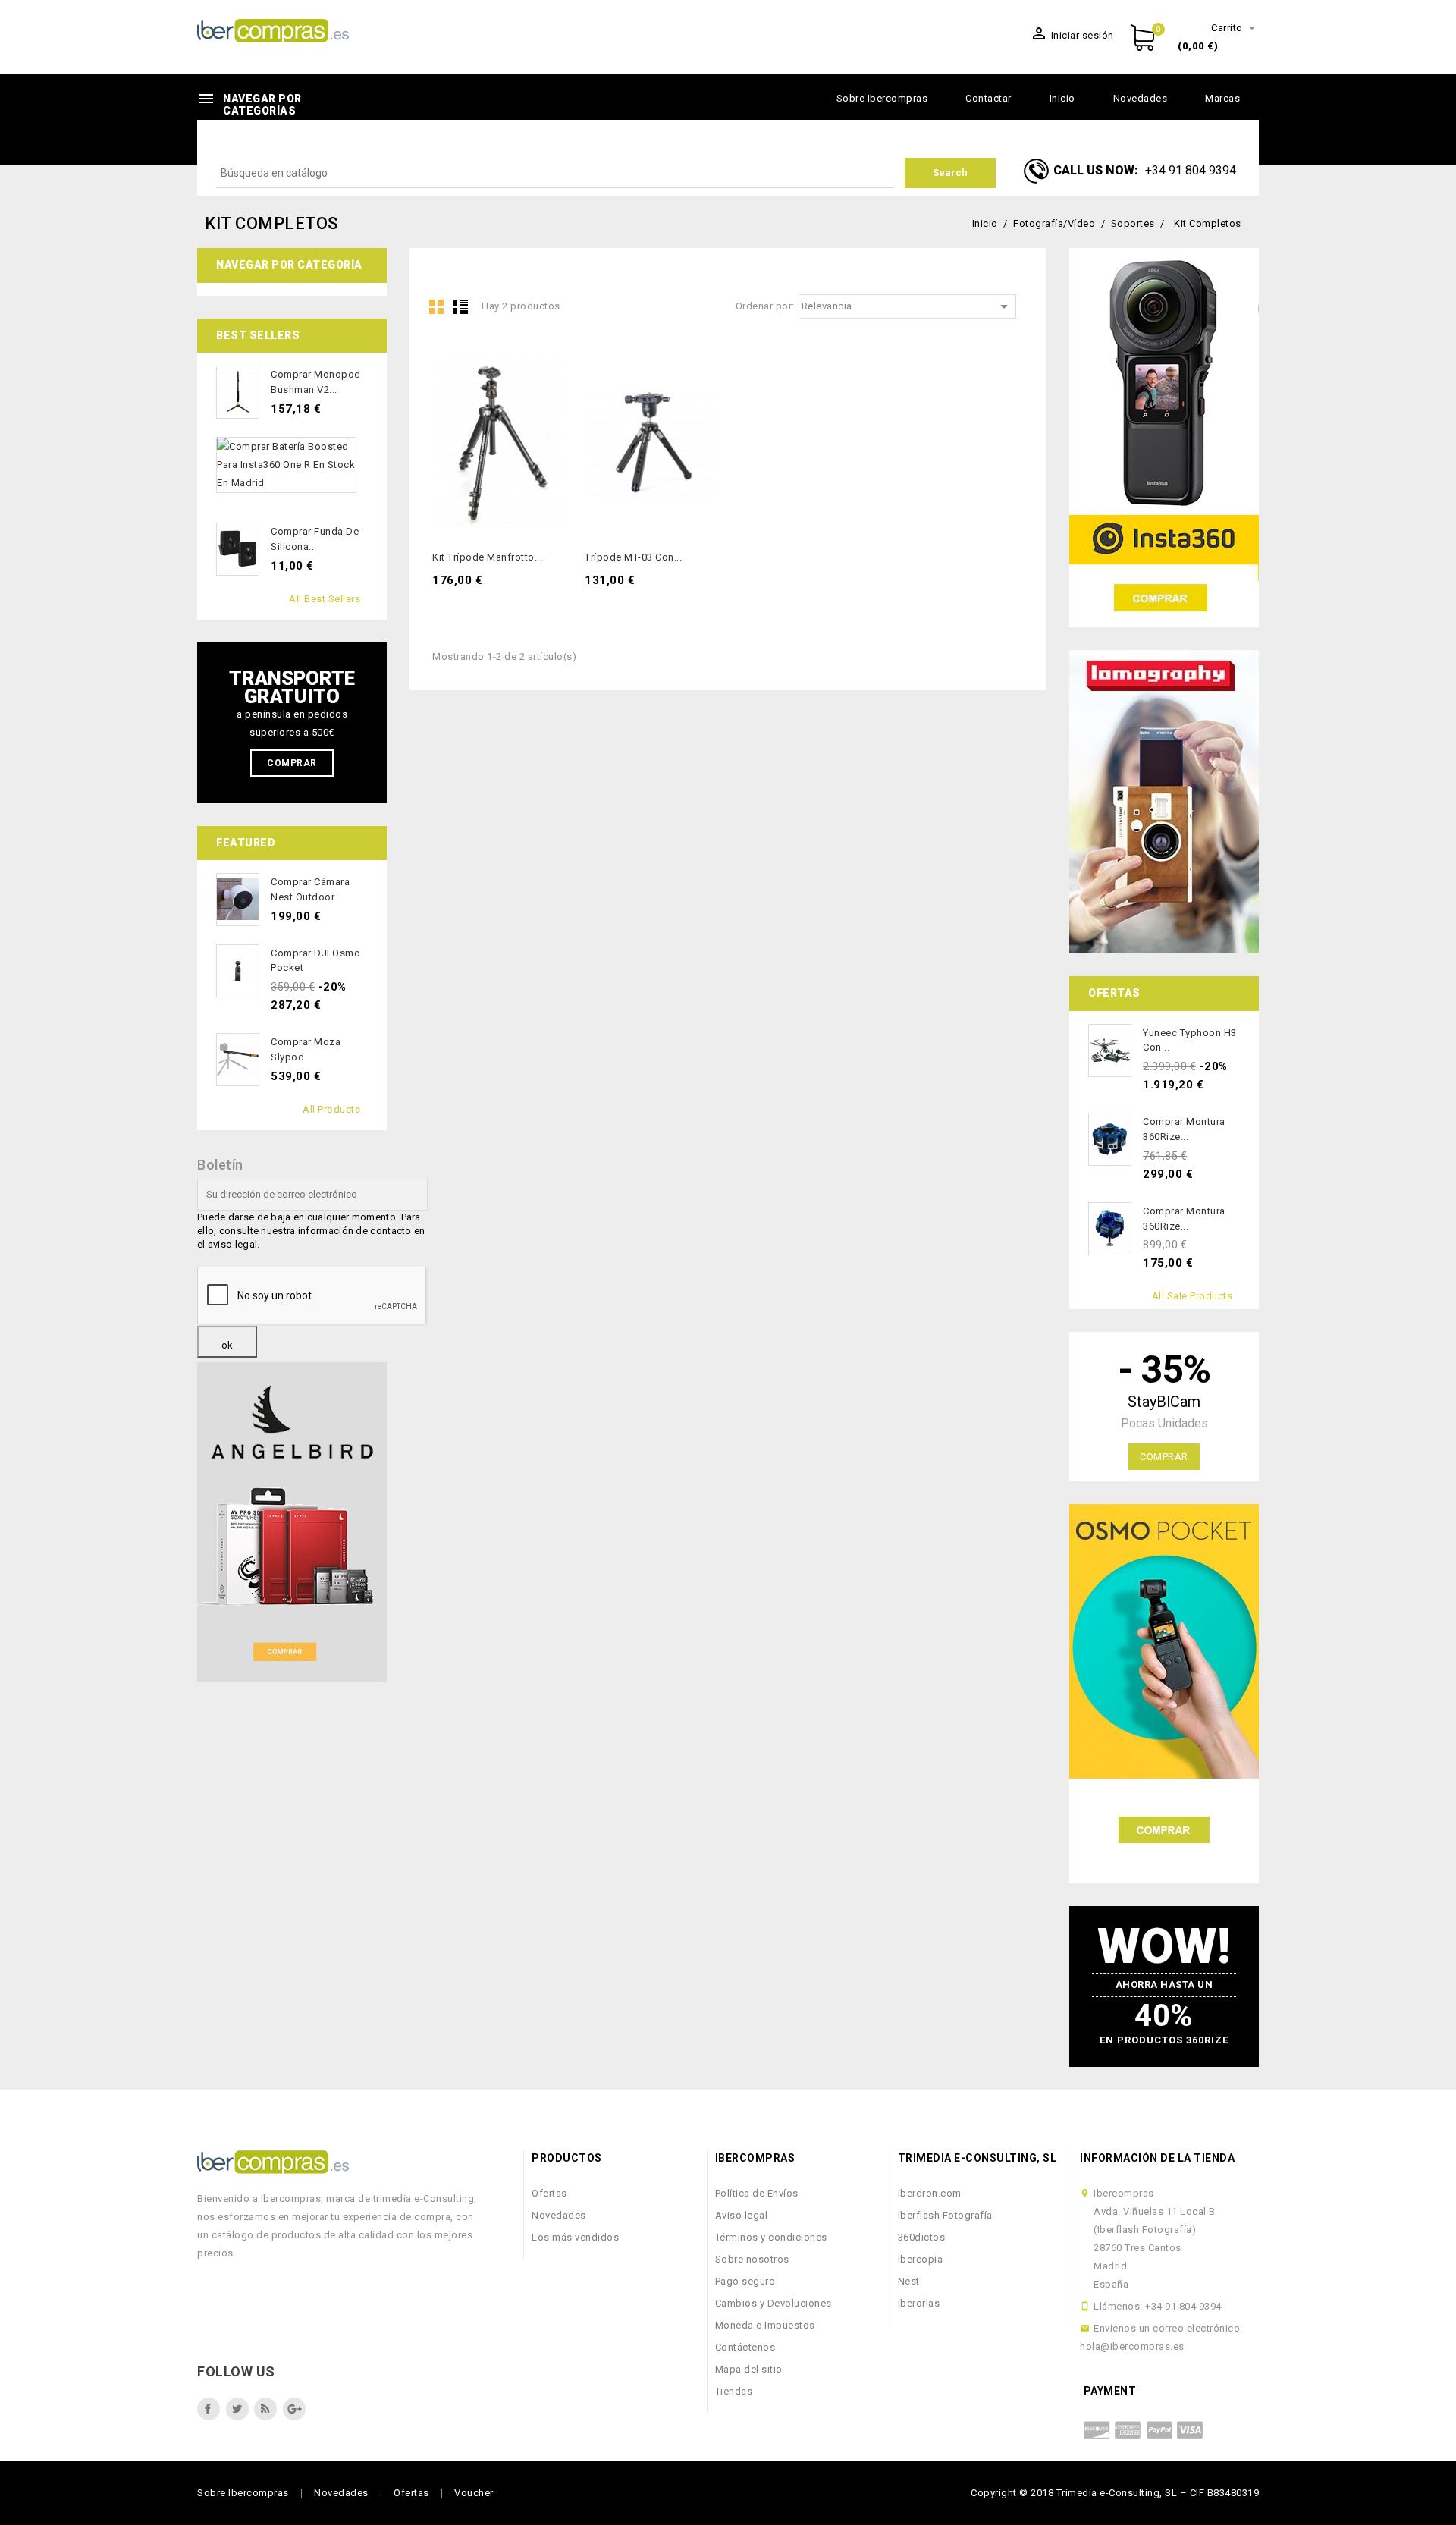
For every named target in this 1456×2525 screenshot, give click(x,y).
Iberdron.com (930, 2193)
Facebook (209, 2409)
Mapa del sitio (749, 2369)
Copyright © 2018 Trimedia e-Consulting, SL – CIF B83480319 (1115, 2493)
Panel (437, 306)
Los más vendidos (575, 2237)
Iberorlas (919, 2303)
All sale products (1192, 1296)
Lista (460, 306)
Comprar (292, 763)
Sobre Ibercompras (882, 98)
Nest (909, 2281)
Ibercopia (921, 2259)
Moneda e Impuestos (765, 2325)
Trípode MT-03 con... (633, 557)
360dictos (922, 2237)
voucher (474, 2493)
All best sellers (325, 599)
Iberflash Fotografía (945, 2215)
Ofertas (549, 2193)
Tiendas (734, 2391)
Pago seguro (745, 2281)
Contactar (988, 98)
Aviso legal (742, 2215)
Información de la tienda (1157, 2158)
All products (331, 1109)
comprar (1164, 1457)
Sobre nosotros (752, 2259)
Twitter (237, 2409)
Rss (265, 2409)
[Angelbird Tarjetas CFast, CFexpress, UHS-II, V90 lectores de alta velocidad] (292, 1522)
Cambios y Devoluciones (773, 2303)
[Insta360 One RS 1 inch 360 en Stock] (1164, 438)
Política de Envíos (757, 2193)
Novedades (1141, 98)
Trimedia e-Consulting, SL (977, 2158)
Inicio (1062, 98)
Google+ (294, 2409)
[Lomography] (1164, 802)
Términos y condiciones (771, 2237)
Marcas (1222, 98)
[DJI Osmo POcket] (1164, 1694)
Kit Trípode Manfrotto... (487, 557)
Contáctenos (745, 2347)
